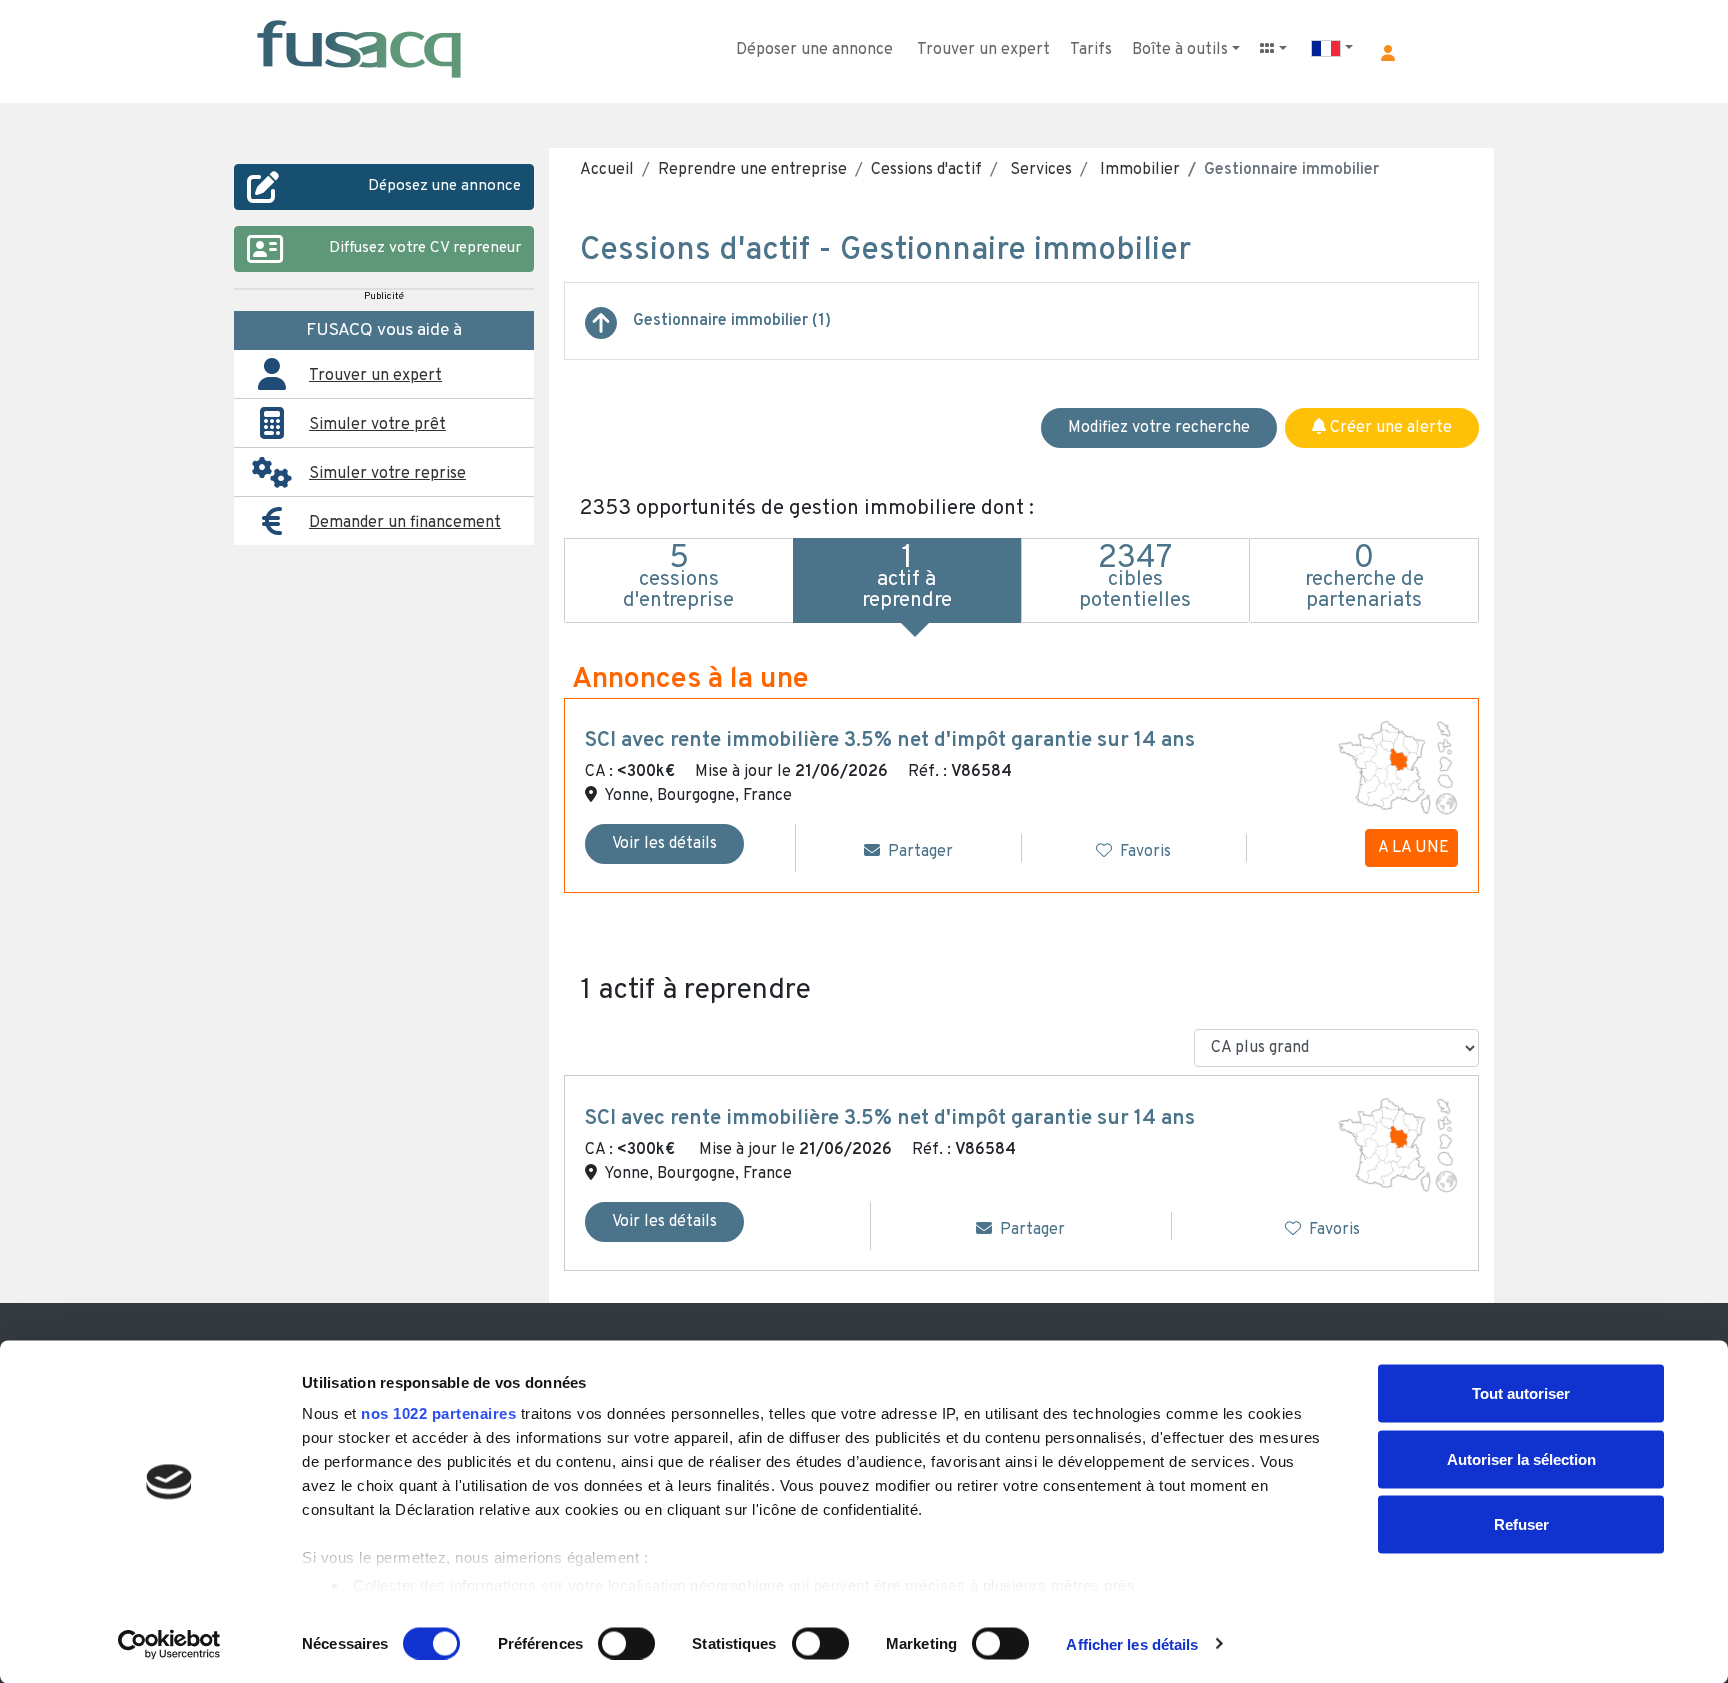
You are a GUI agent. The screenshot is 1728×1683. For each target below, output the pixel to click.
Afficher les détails (1132, 1643)
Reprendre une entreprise (752, 170)
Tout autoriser (1521, 1393)
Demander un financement (405, 523)
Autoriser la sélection (1521, 1458)
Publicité (384, 296)
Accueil (607, 170)
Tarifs (1091, 50)
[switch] (626, 1643)
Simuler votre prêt (377, 425)
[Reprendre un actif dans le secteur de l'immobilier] (601, 331)
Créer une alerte (1389, 428)
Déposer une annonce (814, 50)
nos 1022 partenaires (438, 1413)
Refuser (1521, 1524)
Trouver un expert (983, 50)
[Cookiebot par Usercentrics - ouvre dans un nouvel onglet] (169, 1644)
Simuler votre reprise (387, 474)
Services (1039, 170)
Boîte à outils (1180, 50)
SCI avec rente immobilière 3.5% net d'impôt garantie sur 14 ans (890, 741)
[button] (1388, 53)
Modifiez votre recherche (1159, 428)
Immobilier (1138, 170)
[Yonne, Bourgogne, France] (1398, 768)
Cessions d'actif (926, 170)
